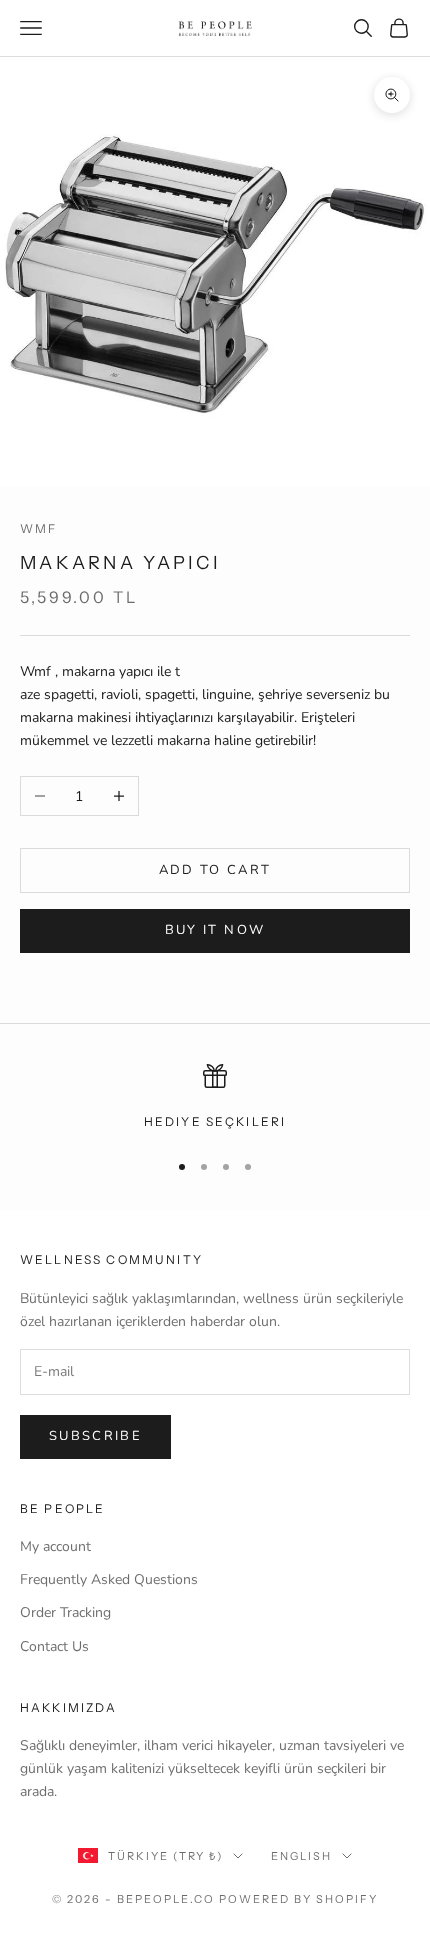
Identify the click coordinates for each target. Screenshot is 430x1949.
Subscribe (95, 1436)
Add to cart (215, 870)
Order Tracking (65, 1612)
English (301, 1856)
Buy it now (215, 930)
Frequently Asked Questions (109, 1579)
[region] (215, 1098)
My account (55, 1546)
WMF (38, 528)
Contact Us (54, 1646)
